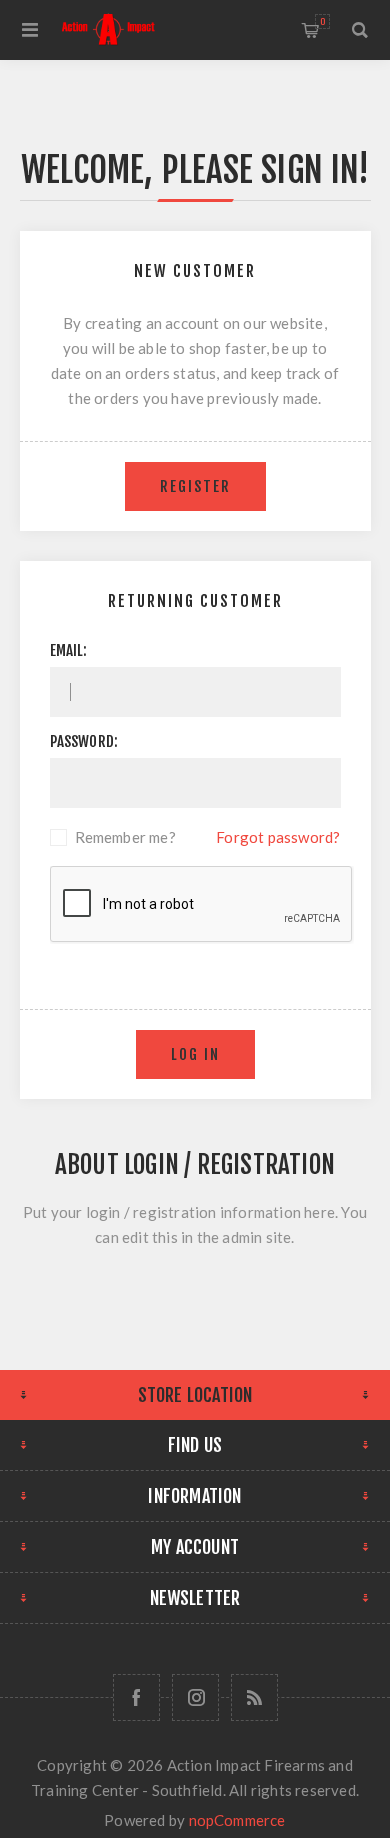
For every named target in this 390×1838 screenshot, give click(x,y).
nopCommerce (237, 1820)
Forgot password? (278, 837)
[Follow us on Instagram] (195, 1697)
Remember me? (125, 837)
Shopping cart (322, 21)
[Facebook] (136, 1697)
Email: (69, 650)
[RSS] (254, 1697)
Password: (84, 741)
